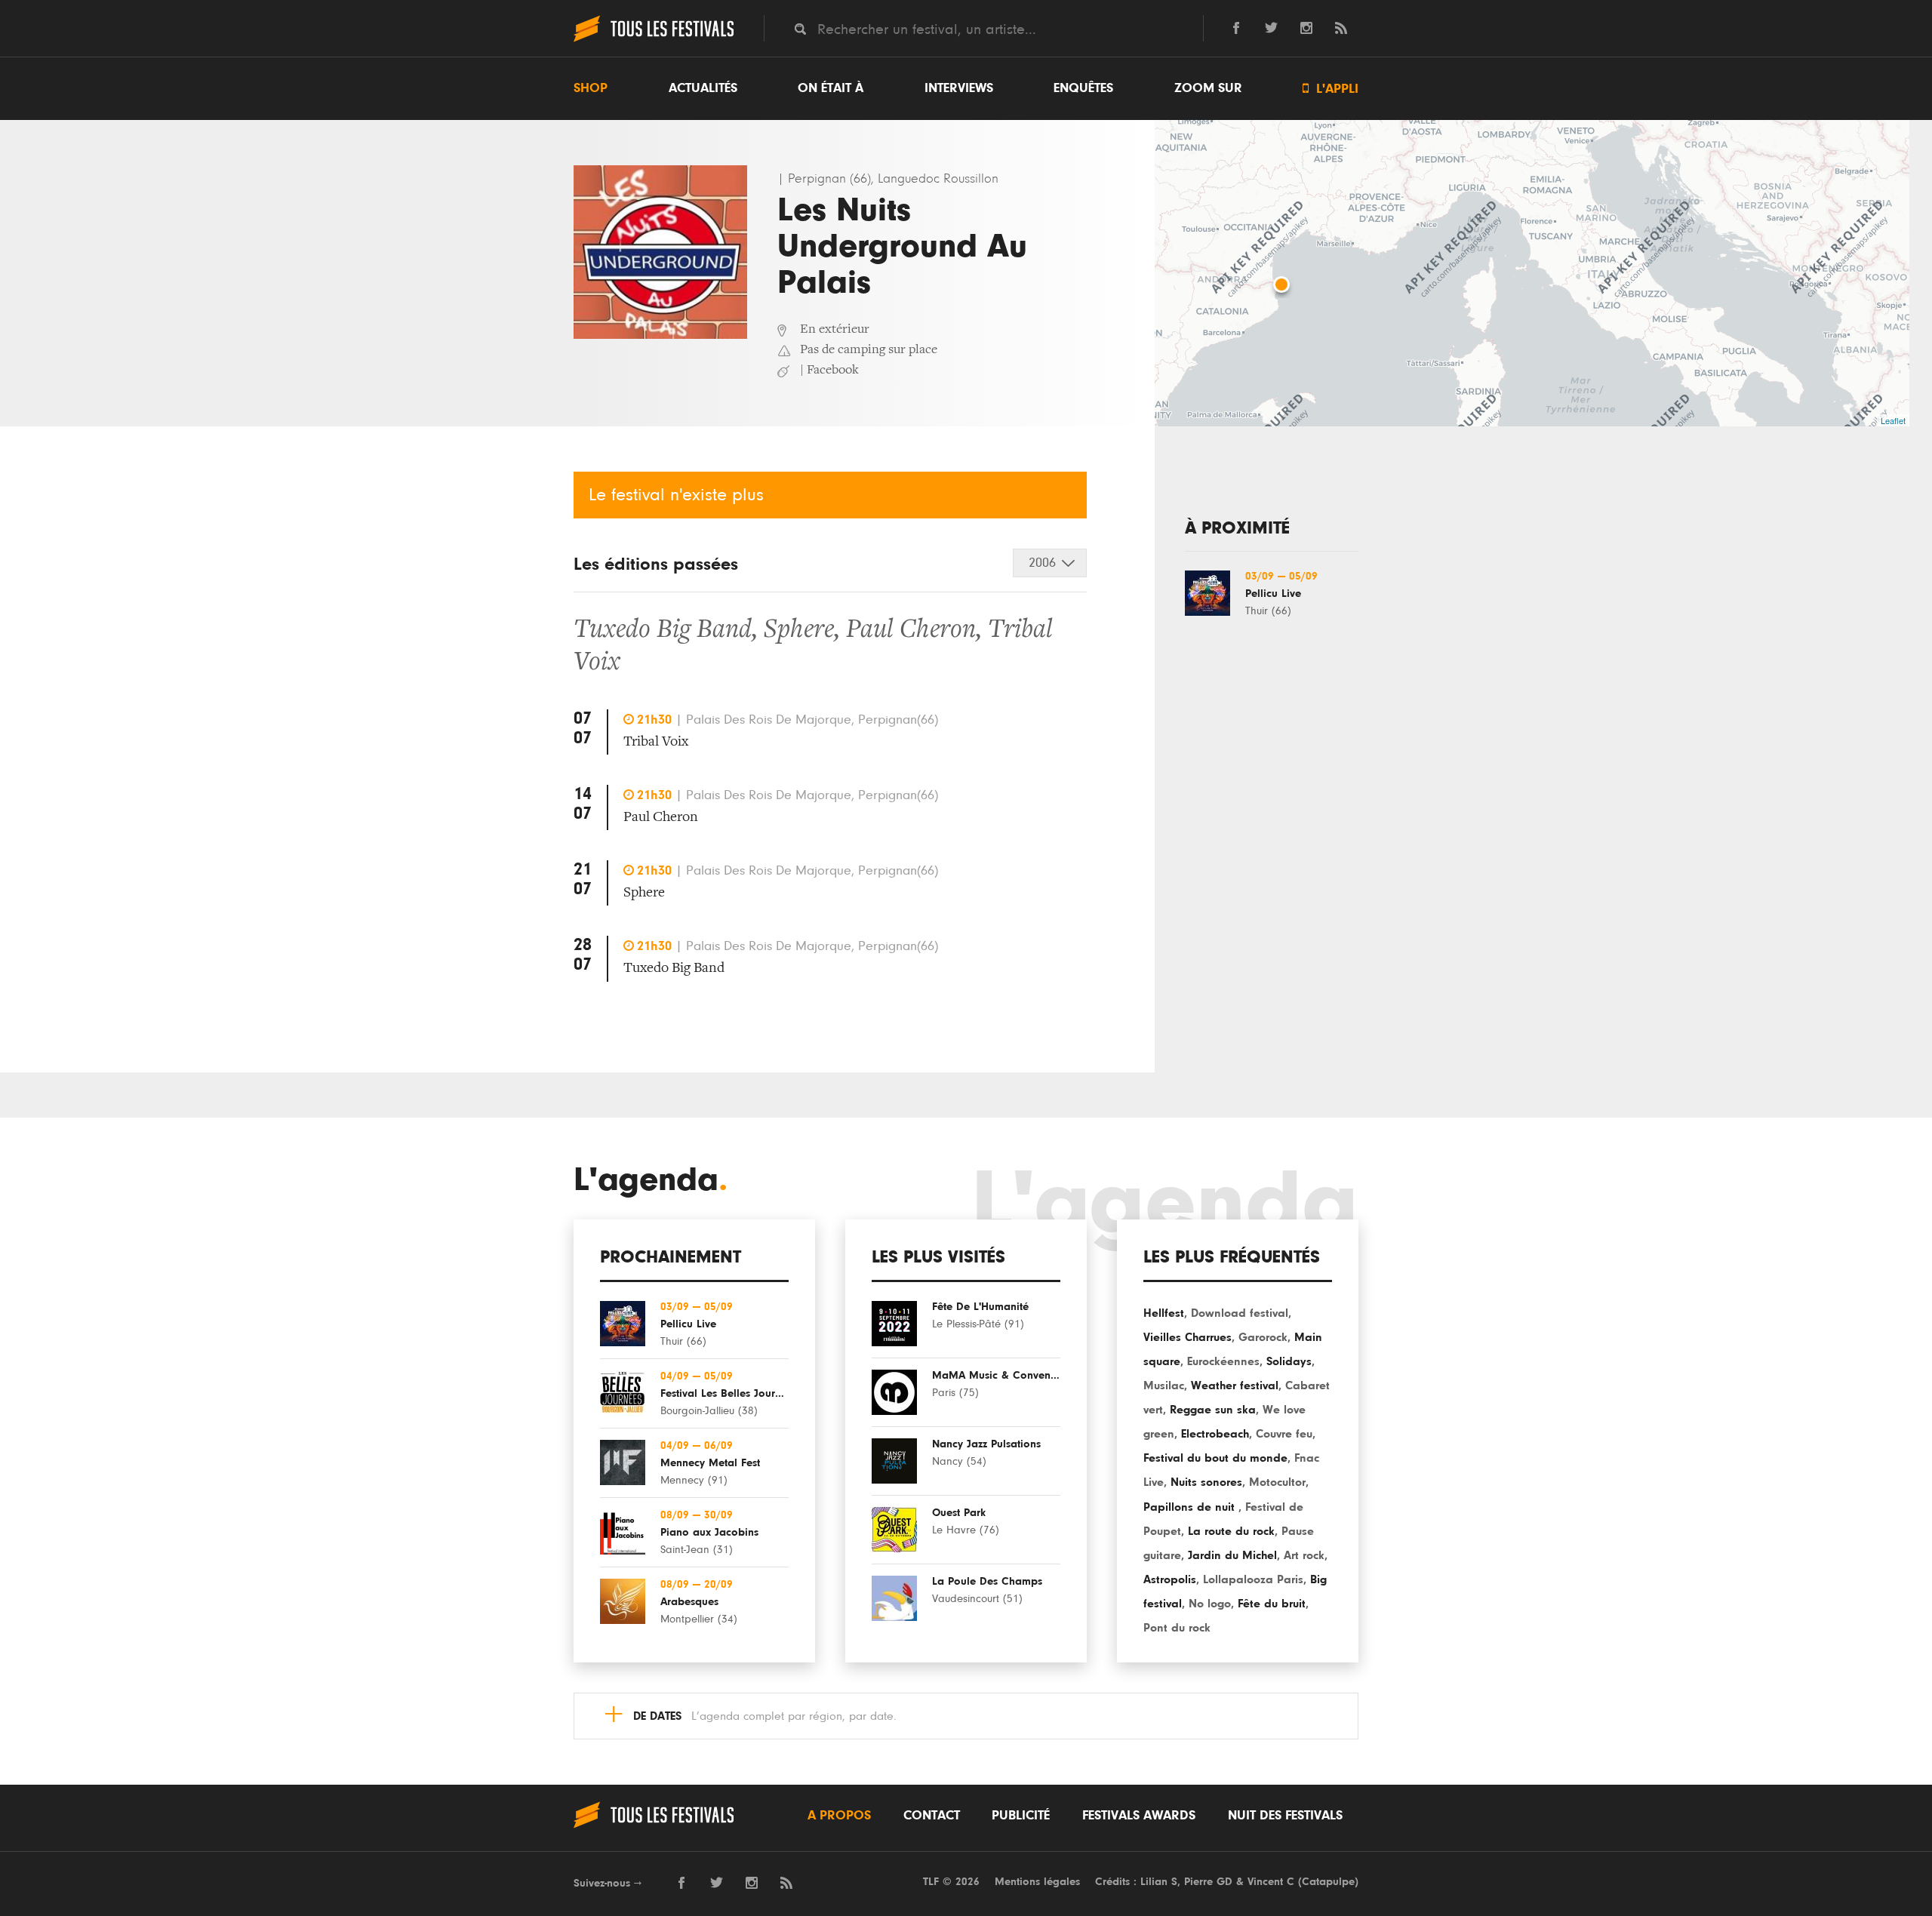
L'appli (1331, 89)
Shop (591, 88)
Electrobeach (1215, 1434)
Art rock (1304, 1555)
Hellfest (1164, 1313)
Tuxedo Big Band (663, 631)
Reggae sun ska (1213, 1410)
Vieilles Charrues (1188, 1337)
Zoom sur (1208, 88)
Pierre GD (1208, 1882)
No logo (1210, 1604)
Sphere (799, 631)
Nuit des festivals (1285, 1816)
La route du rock (1231, 1531)
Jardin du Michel (1232, 1555)
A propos (839, 1816)
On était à (831, 88)
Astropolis (1170, 1579)
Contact (932, 1816)
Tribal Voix (656, 742)
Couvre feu (1284, 1434)
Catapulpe (1328, 1882)
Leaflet (1893, 420)
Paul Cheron (911, 631)
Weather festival (1235, 1385)
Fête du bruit (1272, 1604)
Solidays (1289, 1361)
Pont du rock (1177, 1628)
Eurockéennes (1223, 1361)
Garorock (1263, 1337)
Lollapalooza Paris (1253, 1579)
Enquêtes (1083, 88)
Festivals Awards (1139, 1816)
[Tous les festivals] (654, 40)
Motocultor (1277, 1482)
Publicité (1021, 1816)
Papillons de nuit (1191, 1507)
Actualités (703, 88)
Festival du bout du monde (1215, 1458)
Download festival (1240, 1313)
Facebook (833, 371)
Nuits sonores (1206, 1482)
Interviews (959, 88)
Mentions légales (1037, 1882)
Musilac (1164, 1385)
